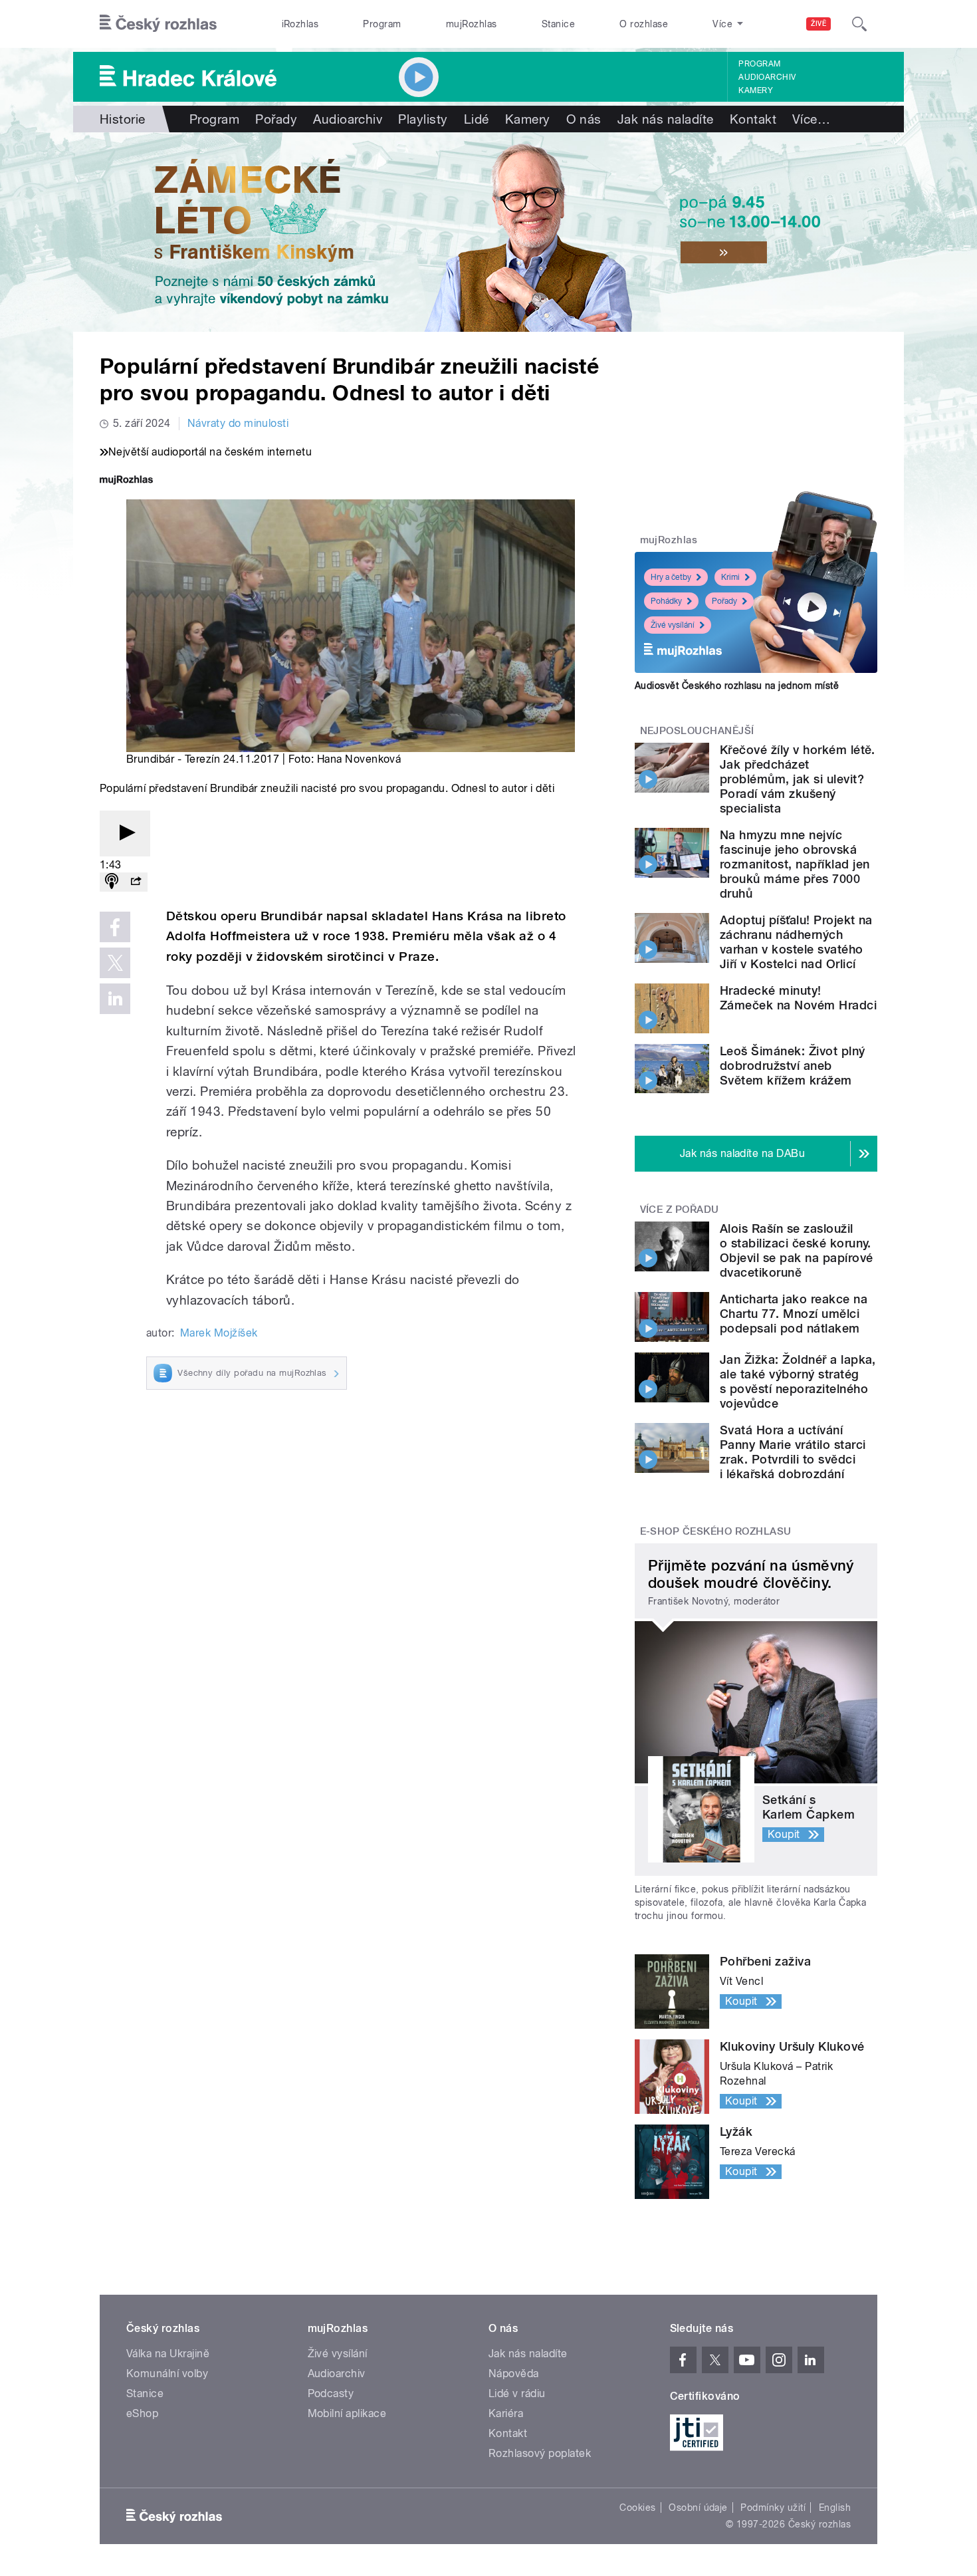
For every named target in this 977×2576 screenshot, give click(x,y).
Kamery (756, 90)
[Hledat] (859, 24)
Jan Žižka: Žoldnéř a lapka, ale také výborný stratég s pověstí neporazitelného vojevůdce (798, 1381)
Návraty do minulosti (238, 423)
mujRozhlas (472, 24)
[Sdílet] (136, 882)
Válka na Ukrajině (168, 2354)
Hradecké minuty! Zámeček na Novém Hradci (798, 998)
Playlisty (423, 119)
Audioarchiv (767, 77)
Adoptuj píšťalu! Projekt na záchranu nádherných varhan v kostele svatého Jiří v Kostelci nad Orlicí (796, 942)
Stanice (558, 24)
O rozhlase (644, 24)
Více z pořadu (680, 1210)
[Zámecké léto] (489, 232)
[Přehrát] (125, 834)
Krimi (730, 577)
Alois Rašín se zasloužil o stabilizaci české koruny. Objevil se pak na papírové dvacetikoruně (796, 1250)
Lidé (477, 119)
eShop (142, 2413)
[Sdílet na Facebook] (115, 927)
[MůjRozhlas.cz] (126, 481)
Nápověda (514, 2374)
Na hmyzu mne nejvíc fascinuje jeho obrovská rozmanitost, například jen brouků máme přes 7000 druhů (795, 864)
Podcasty (331, 2393)
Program (382, 24)
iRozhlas (300, 24)
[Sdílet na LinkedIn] (115, 999)
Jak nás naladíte (666, 119)
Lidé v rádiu (517, 2393)
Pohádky (666, 601)
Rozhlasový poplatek (540, 2453)
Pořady (276, 119)
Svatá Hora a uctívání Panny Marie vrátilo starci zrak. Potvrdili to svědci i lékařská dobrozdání (793, 1452)
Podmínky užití (773, 2508)
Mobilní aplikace (347, 2413)
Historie (123, 119)
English (835, 2508)
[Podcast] (112, 882)
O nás (584, 119)
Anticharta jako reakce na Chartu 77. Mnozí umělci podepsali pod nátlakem (794, 1314)
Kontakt (753, 119)
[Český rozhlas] (158, 24)
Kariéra (506, 2413)
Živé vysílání (673, 625)
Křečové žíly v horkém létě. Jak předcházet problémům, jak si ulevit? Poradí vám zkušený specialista (798, 779)
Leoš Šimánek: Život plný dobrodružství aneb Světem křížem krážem (793, 1066)
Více (811, 119)
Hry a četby (671, 577)
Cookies (637, 2508)
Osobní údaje (698, 2508)
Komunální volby (167, 2374)
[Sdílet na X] (115, 963)
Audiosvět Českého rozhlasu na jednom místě (737, 686)
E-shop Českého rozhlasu (716, 1531)
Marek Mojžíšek (219, 1333)
